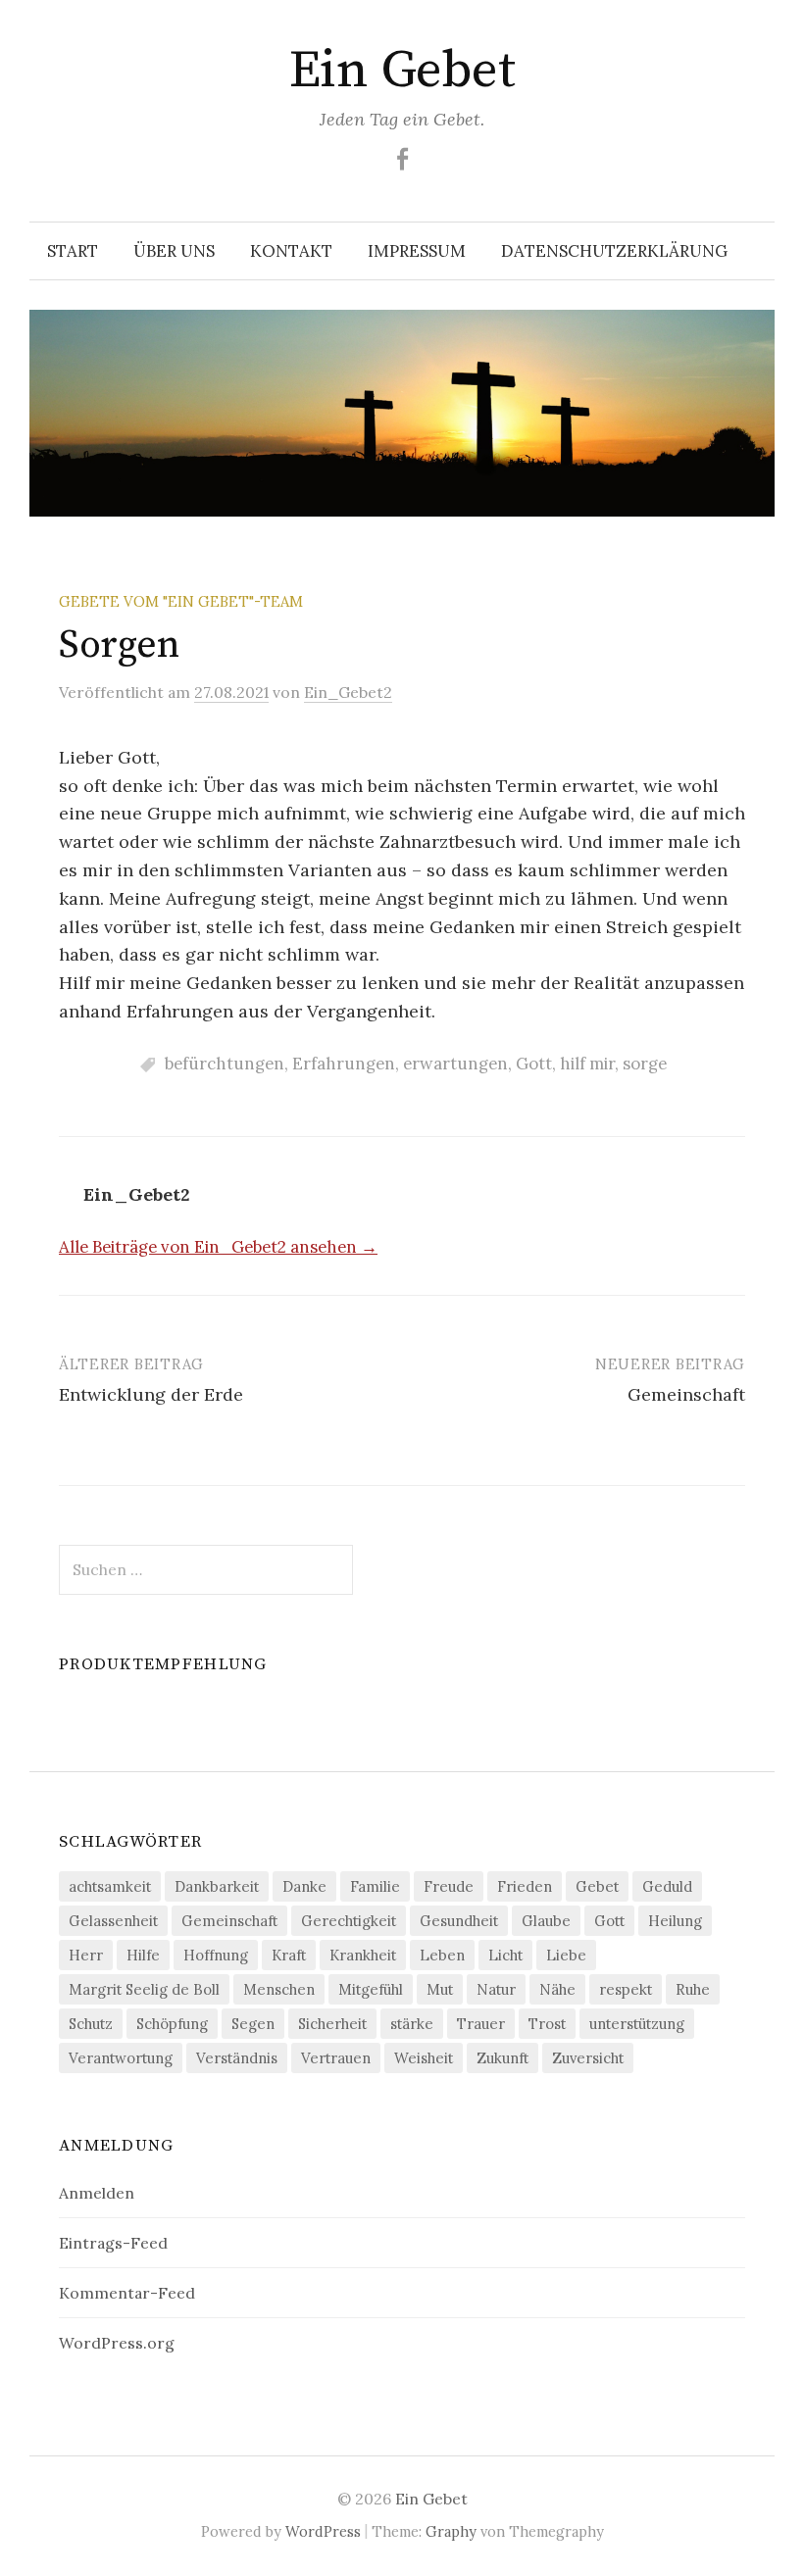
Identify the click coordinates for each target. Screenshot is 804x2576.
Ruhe (693, 1989)
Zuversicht (588, 2058)
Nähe (557, 1989)
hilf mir (587, 1064)
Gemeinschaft (686, 1394)
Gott (534, 1064)
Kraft (289, 1955)
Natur (496, 1989)
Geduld (667, 1886)
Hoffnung (216, 1955)
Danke (304, 1886)
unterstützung (637, 2024)
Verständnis (237, 2058)
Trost (547, 2024)
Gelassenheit (113, 1921)
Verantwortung (121, 2058)
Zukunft (502, 2058)
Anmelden (97, 2193)
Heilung (675, 1921)
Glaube (546, 1921)
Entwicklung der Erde (151, 1394)
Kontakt (291, 251)
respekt (626, 1989)
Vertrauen (336, 2058)
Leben (442, 1955)
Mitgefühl (371, 1989)
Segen (253, 2024)
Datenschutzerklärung (614, 251)
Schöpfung (172, 2024)
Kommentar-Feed (127, 2293)
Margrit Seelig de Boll (144, 1989)
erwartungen (455, 1064)
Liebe (566, 1955)
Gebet (597, 1886)
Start (73, 251)
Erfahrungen (344, 1064)
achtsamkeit (110, 1886)
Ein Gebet (402, 71)
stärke (412, 2024)
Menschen (279, 1989)
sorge (645, 1064)
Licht (505, 1955)
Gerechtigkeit (349, 1921)
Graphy (451, 2531)
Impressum (417, 251)
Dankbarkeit (217, 1886)
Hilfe (143, 1955)
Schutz (91, 2024)
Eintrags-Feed (113, 2243)
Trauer (481, 2024)
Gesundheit (459, 1921)
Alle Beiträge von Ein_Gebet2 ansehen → (218, 1247)
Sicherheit (332, 2024)
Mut (440, 1989)
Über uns (174, 251)
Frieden (525, 1886)
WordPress (323, 2531)
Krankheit (363, 1955)
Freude (449, 1886)
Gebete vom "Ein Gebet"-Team (181, 601)
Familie (375, 1886)
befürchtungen (225, 1064)
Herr (86, 1955)
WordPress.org (117, 2343)
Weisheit (424, 2058)
